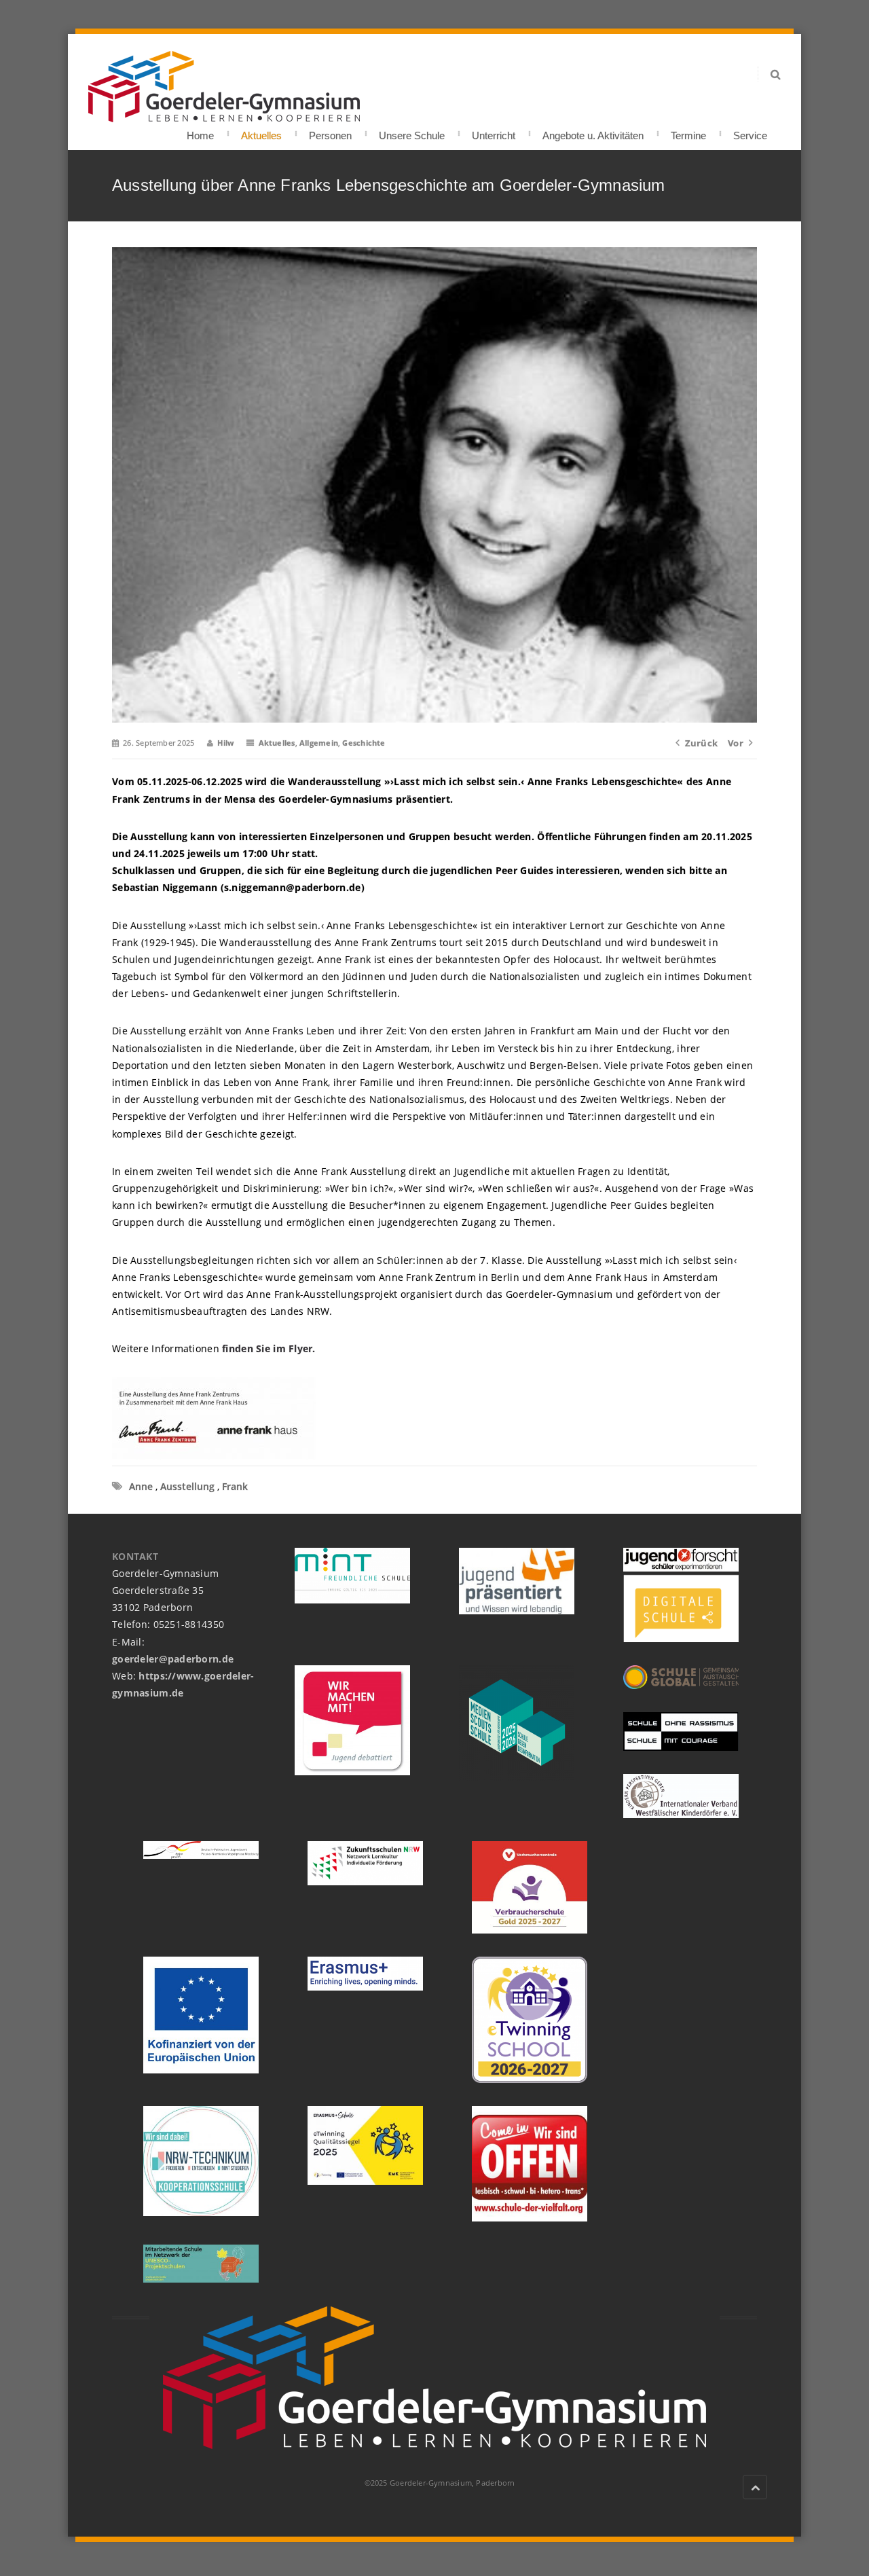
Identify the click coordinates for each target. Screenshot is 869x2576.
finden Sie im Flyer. (269, 1348)
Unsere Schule (412, 131)
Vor (736, 743)
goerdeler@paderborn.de (173, 1659)
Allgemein (319, 743)
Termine (688, 131)
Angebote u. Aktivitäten (593, 131)
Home (200, 131)
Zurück (701, 743)
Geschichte (364, 743)
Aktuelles (261, 131)
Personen (330, 131)
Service (750, 131)
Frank (235, 1486)
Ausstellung (187, 1486)
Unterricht (494, 131)
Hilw (225, 743)
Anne (141, 1486)
